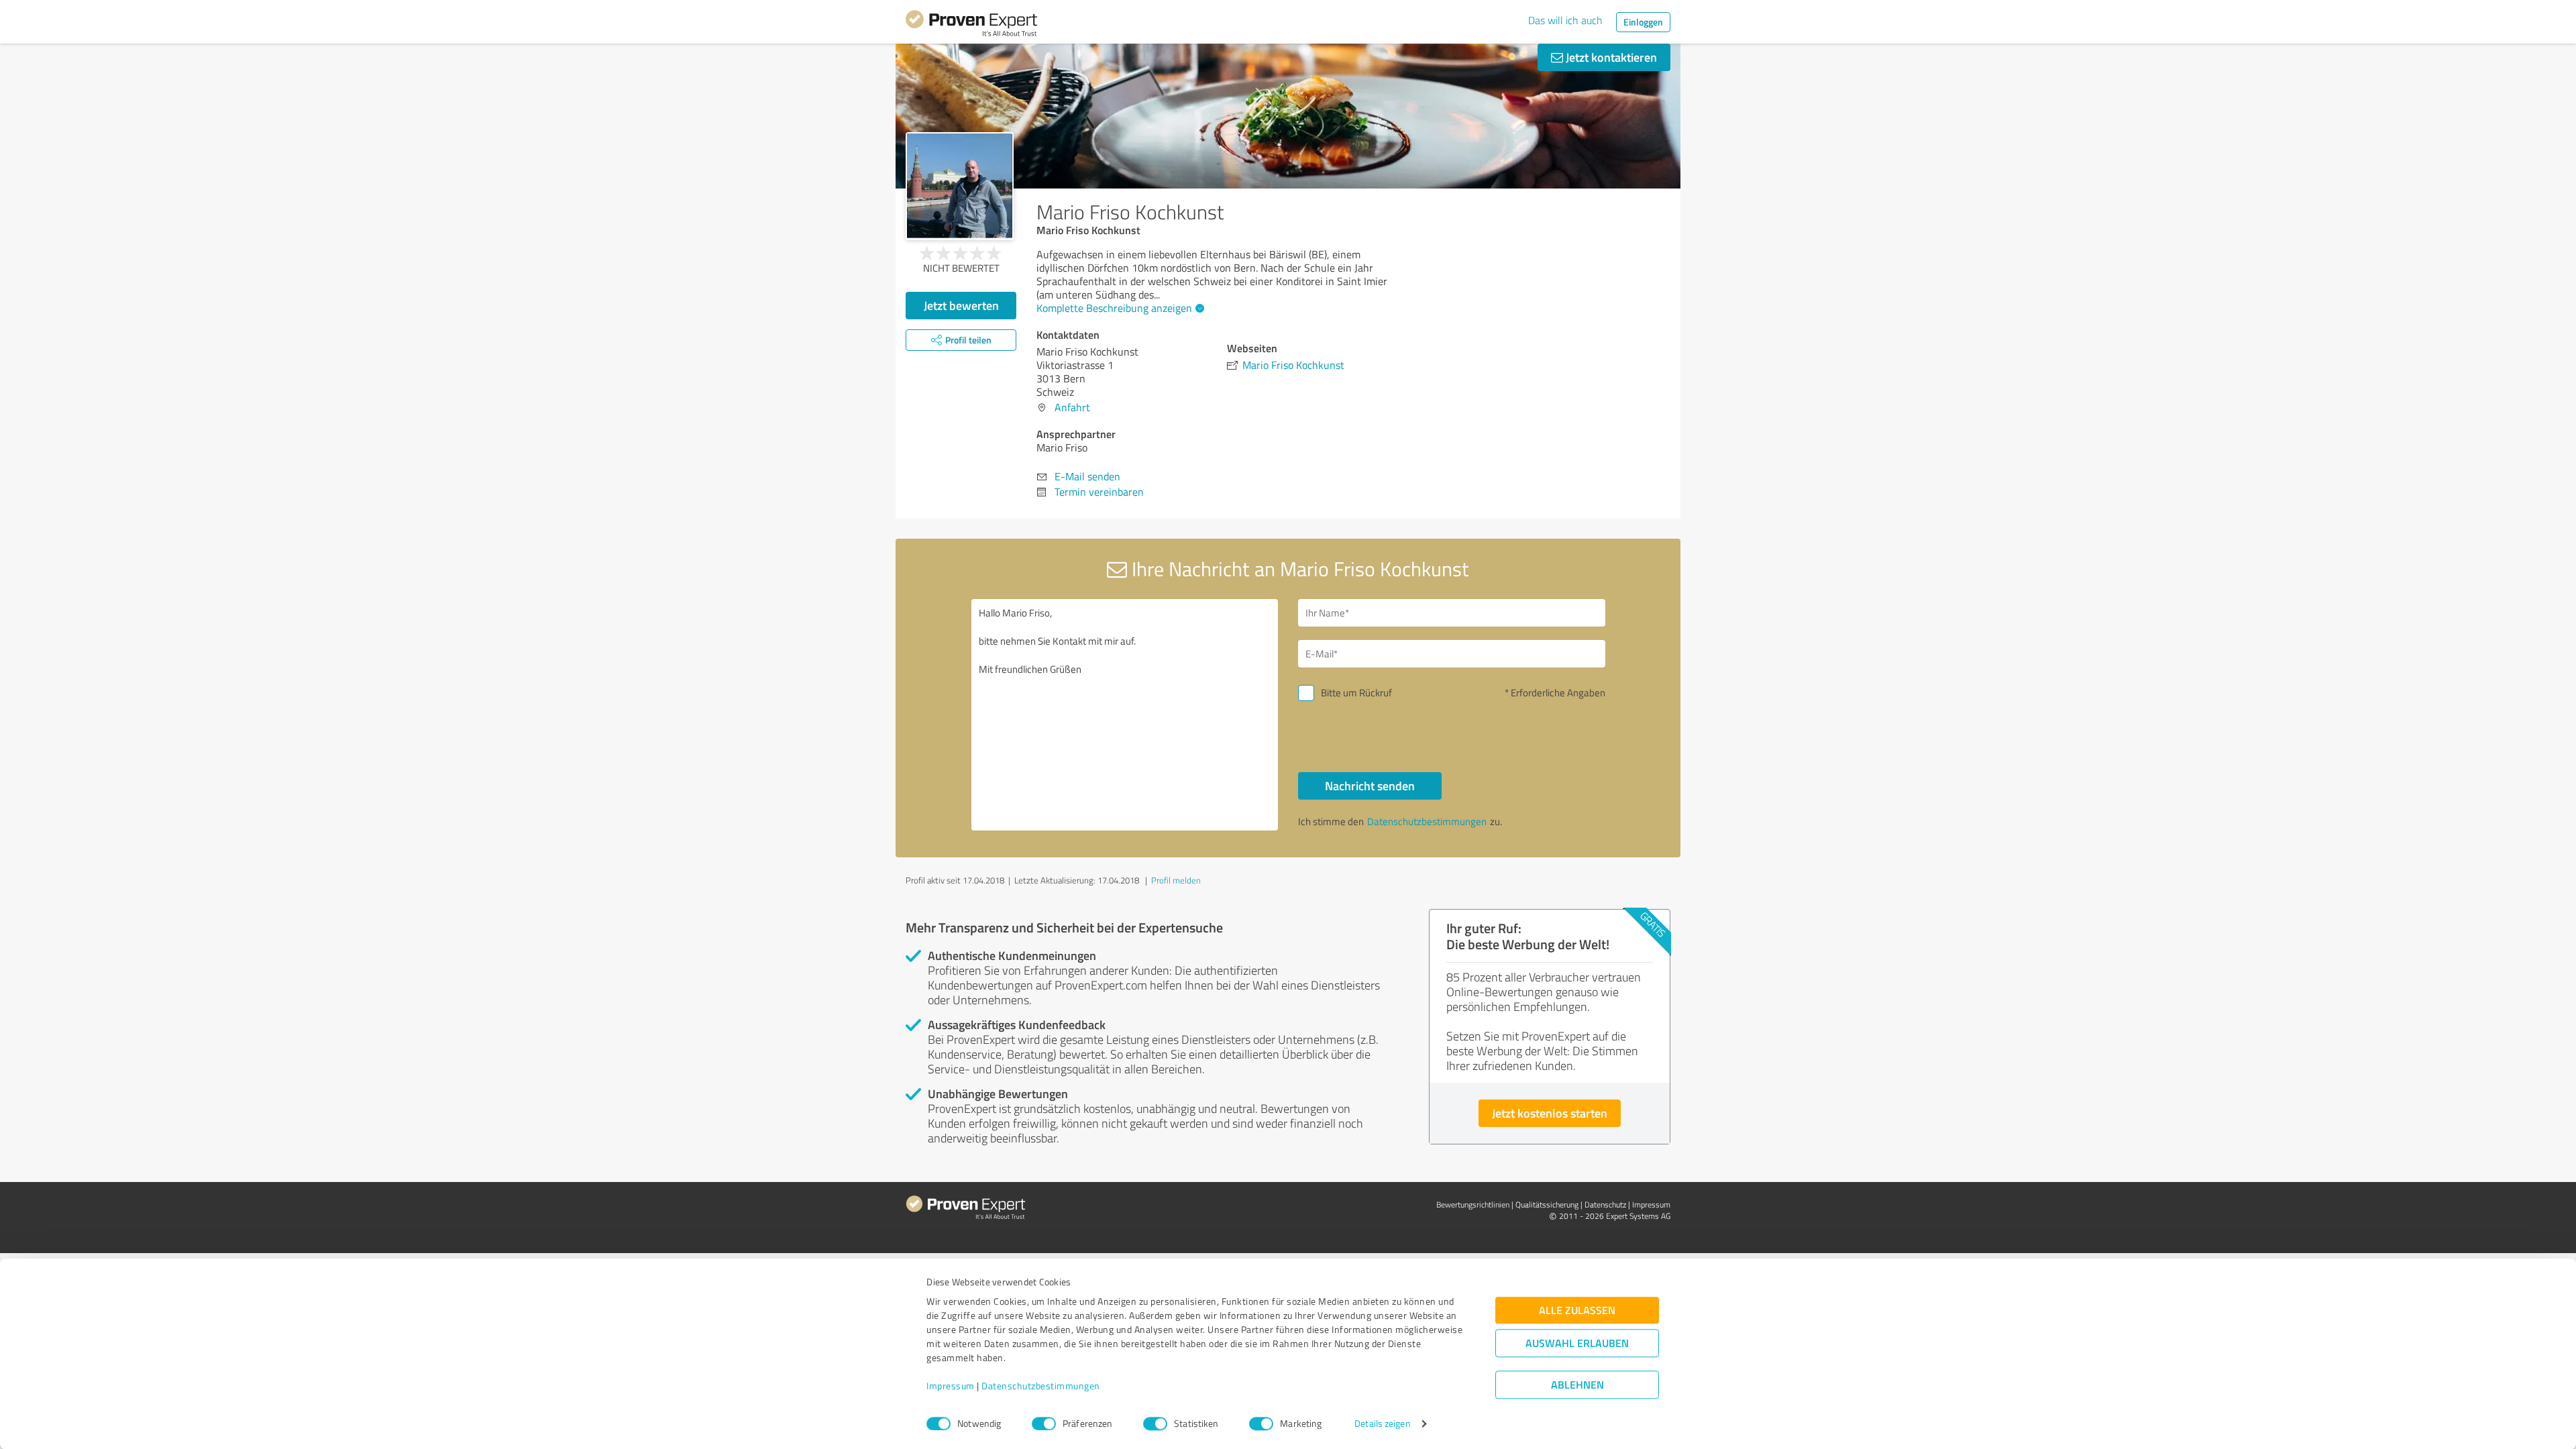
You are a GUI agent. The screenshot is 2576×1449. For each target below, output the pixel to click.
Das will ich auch (1565, 20)
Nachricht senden (1370, 786)
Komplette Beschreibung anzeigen (1114, 308)
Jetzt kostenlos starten (1550, 1113)
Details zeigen (1382, 1424)
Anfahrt (1072, 407)
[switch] (1044, 1424)
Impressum (951, 1386)
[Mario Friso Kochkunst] (960, 186)
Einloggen (1643, 22)
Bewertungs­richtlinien (1473, 1204)
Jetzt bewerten (961, 305)
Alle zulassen (1577, 1310)
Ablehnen (1577, 1385)
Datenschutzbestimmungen (1041, 1386)
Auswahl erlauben (1577, 1343)
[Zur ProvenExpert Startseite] (971, 25)
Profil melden (1176, 880)
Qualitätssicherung (1547, 1204)
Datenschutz (1605, 1204)
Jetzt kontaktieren (1610, 57)
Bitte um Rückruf (1356, 693)
